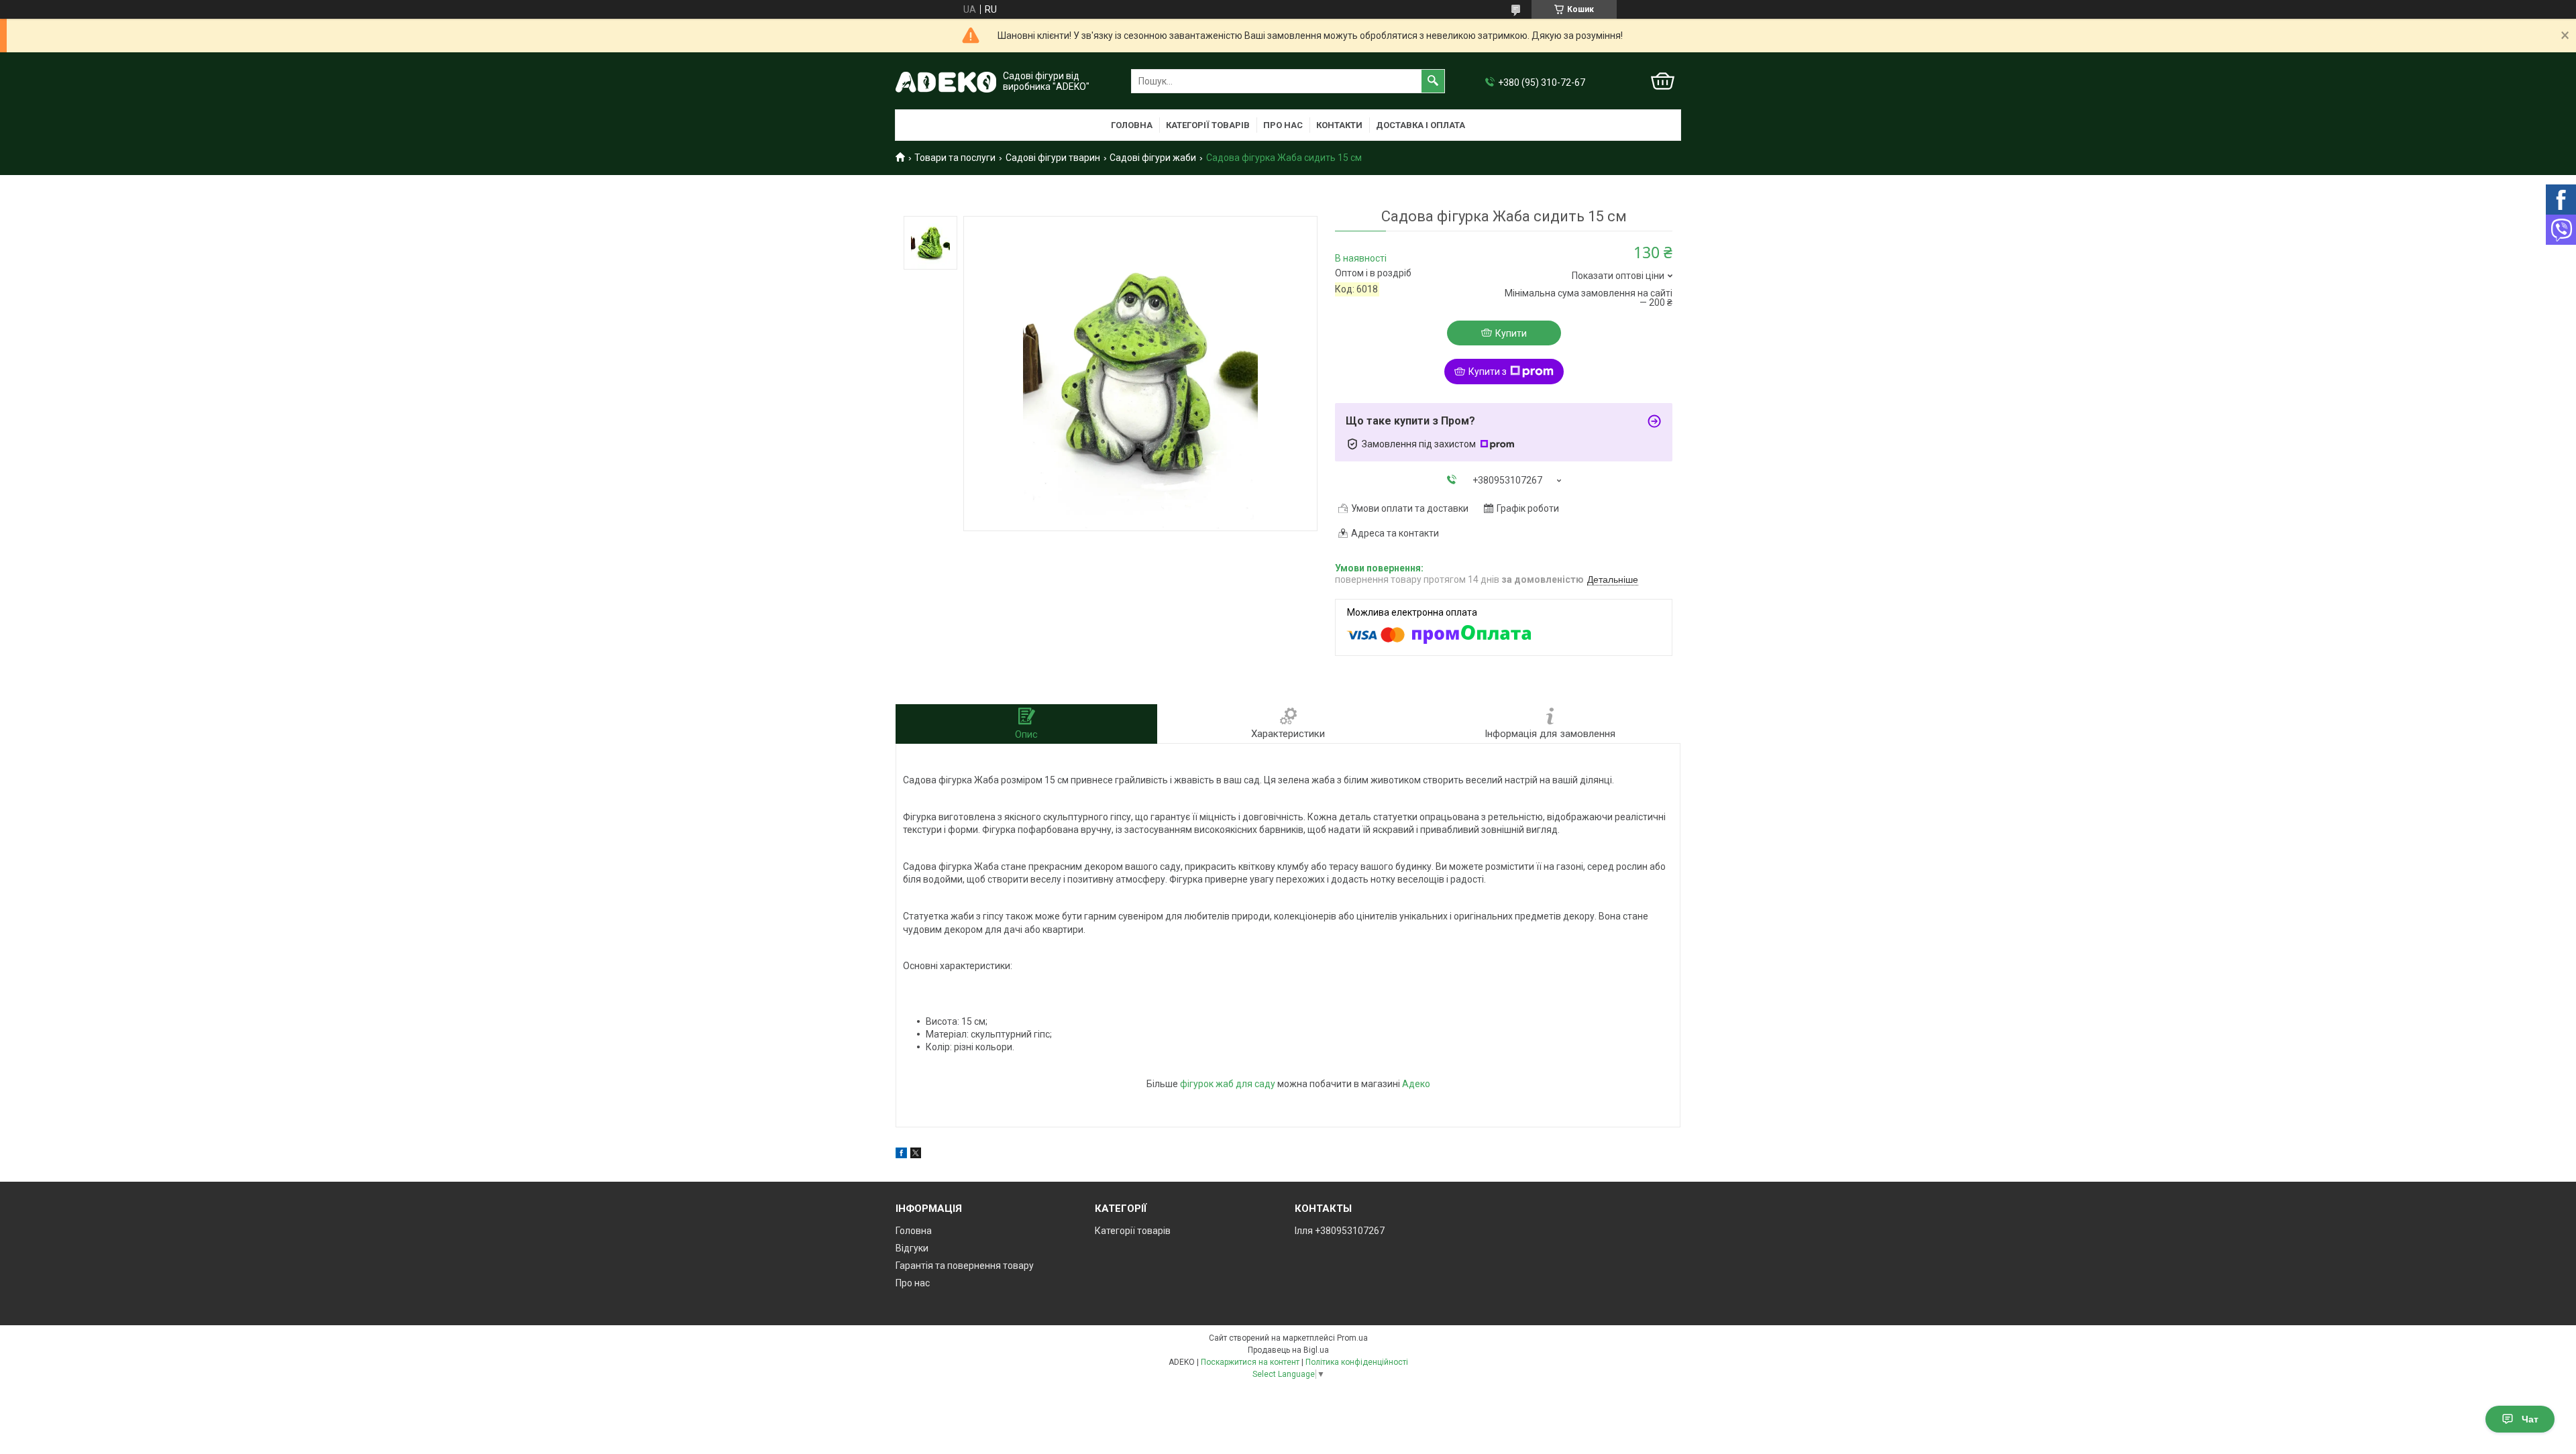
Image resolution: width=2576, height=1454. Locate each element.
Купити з (1488, 372)
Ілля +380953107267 (1340, 1231)
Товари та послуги (955, 158)
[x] (916, 1155)
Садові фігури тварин (1053, 158)
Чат (2530, 1419)
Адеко (1416, 1084)
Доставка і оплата (1420, 125)
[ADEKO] (946, 81)
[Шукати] (1433, 81)
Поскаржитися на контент (1250, 1362)
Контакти (1339, 125)
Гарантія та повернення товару (965, 1266)
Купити (1511, 333)
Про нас (1283, 125)
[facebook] (901, 1155)
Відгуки (912, 1248)
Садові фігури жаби (1153, 158)
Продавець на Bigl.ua (1288, 1350)
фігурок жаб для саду (1228, 1084)
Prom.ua (1352, 1338)
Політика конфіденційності (1357, 1362)
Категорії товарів (1208, 125)
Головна (1132, 125)
